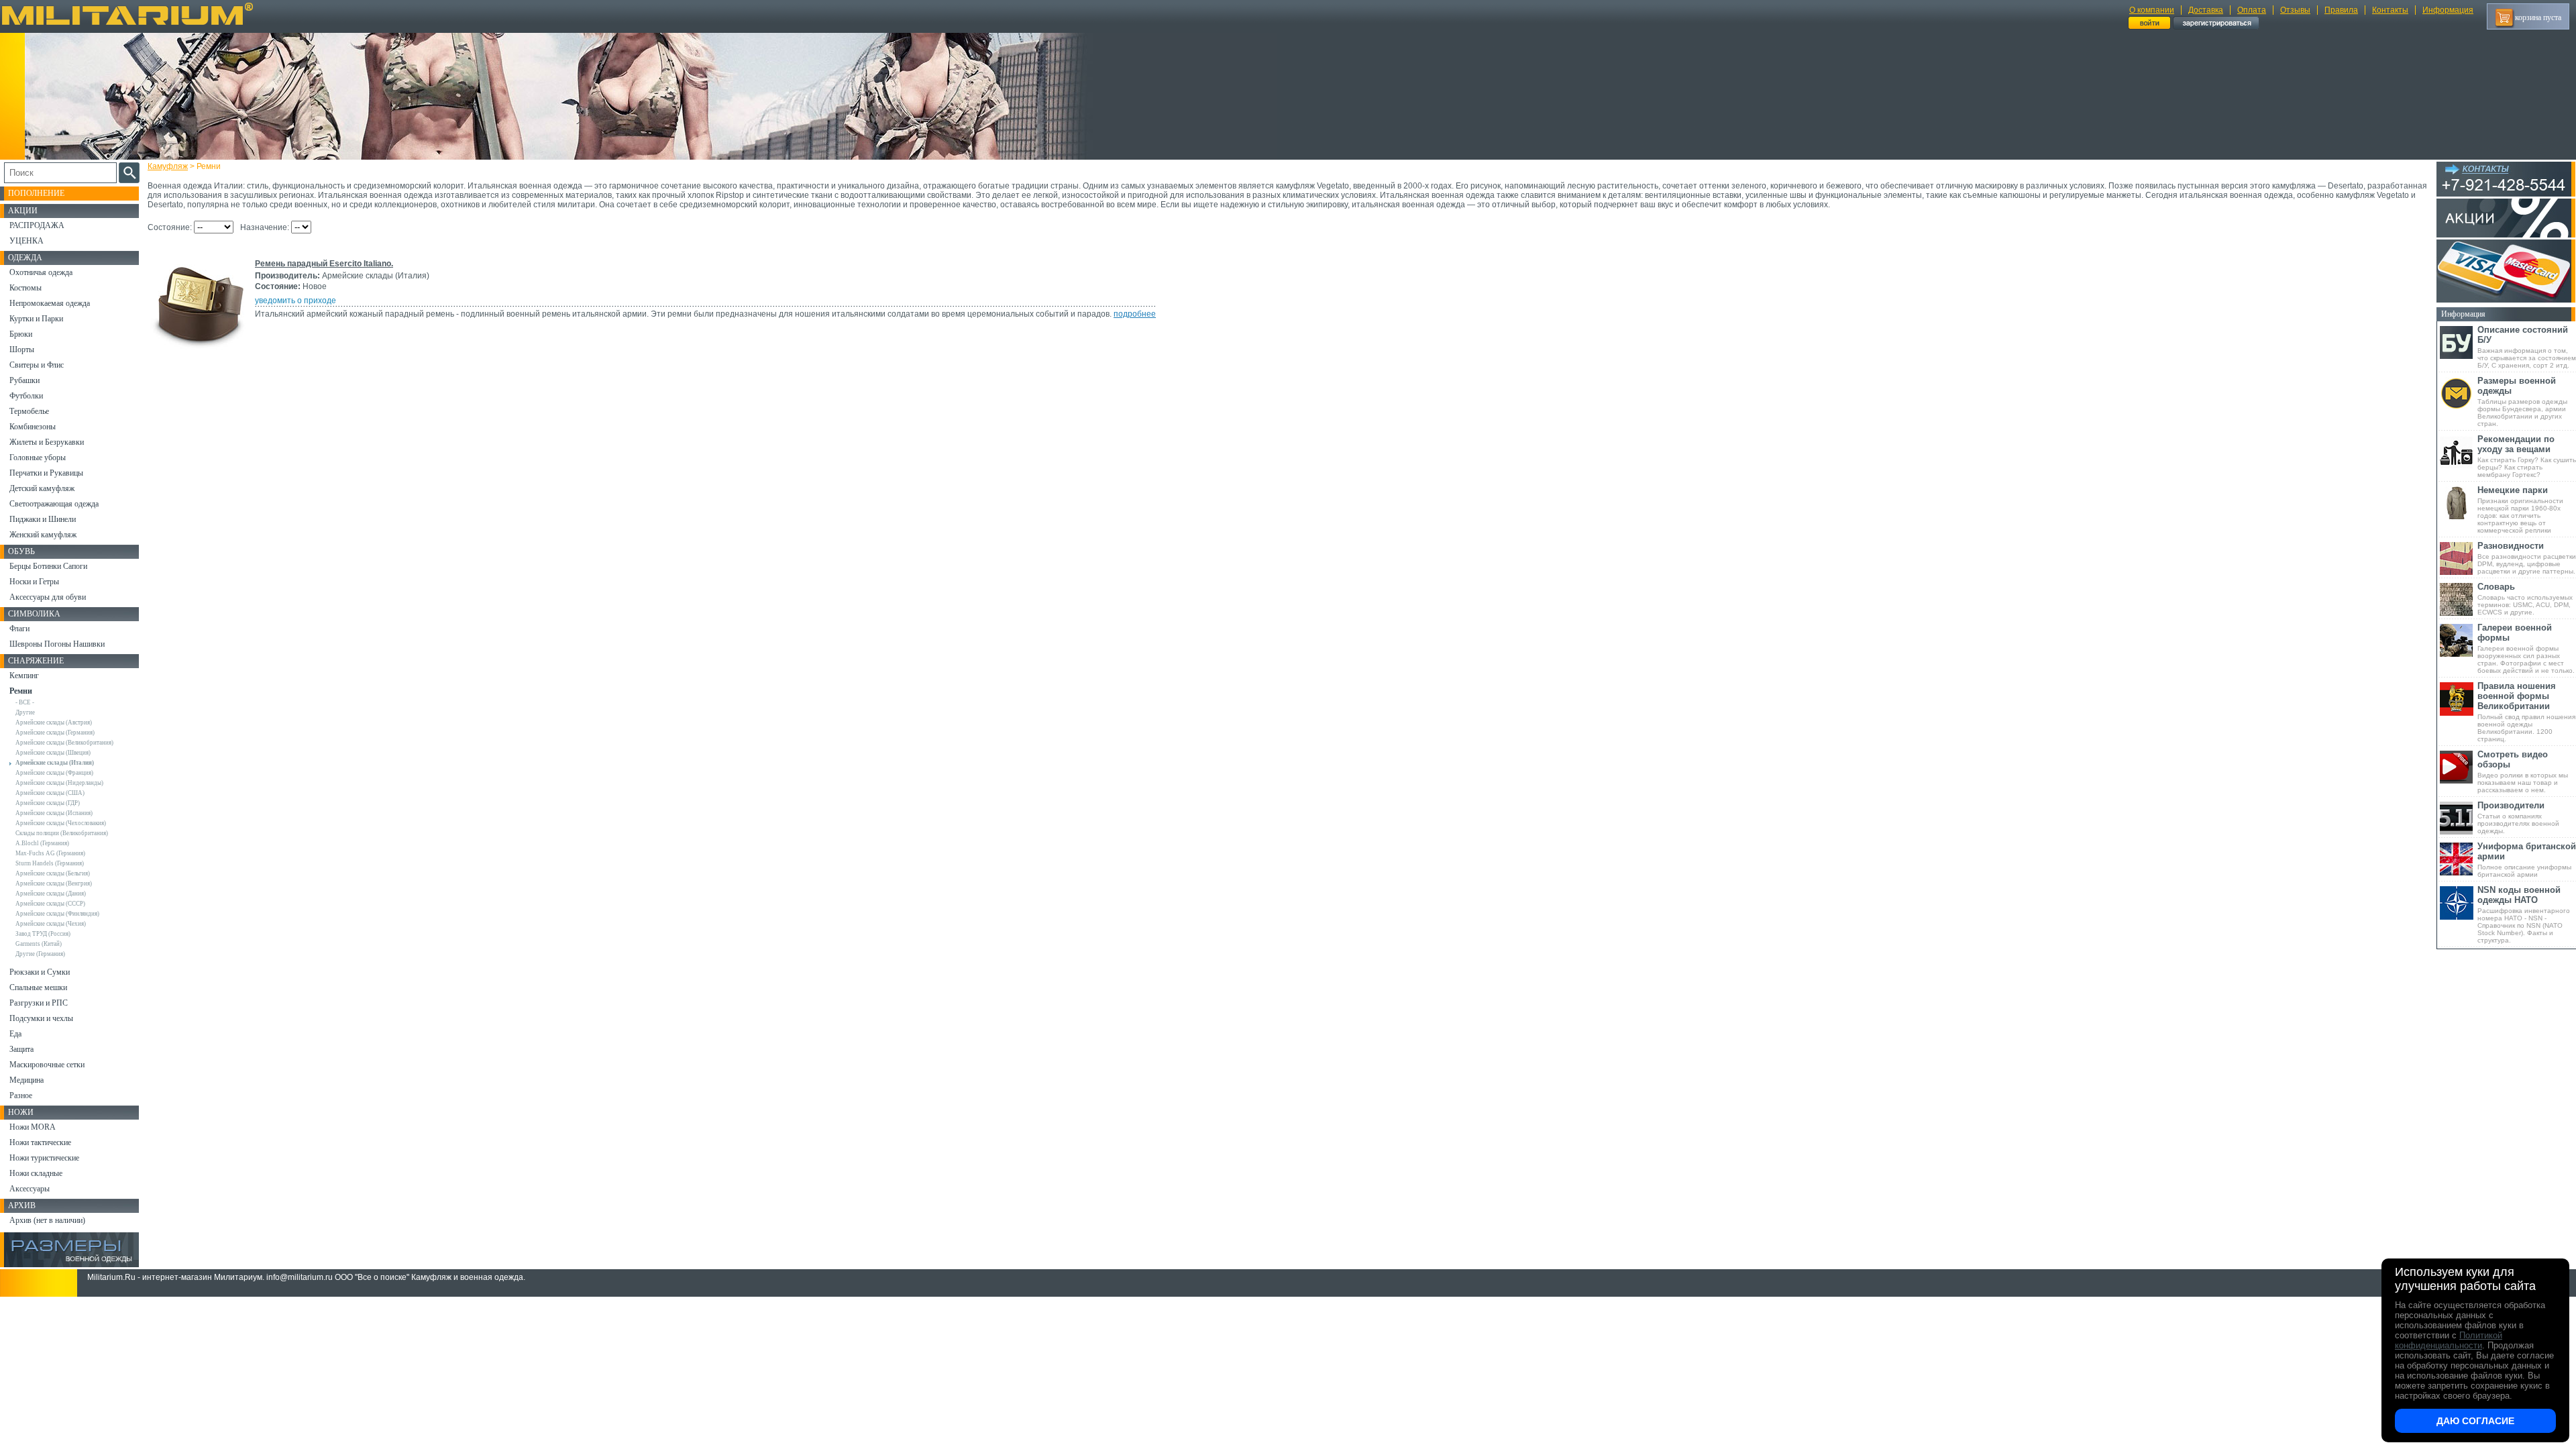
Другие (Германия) (40, 954)
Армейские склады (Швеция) (53, 753)
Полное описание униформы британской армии (2527, 860)
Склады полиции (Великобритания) (62, 833)
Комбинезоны (33, 427)
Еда (15, 1034)
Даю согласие (2475, 1421)
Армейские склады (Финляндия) (57, 914)
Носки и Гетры (34, 582)
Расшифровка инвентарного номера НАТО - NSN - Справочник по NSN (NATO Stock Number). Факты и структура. (2524, 914)
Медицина (26, 1080)
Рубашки (24, 380)
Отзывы (2295, 10)
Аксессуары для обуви (48, 597)
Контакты (2390, 10)
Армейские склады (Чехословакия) (61, 823)
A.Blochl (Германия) (42, 843)
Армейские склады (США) (50, 793)
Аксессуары (30, 1189)
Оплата (2252, 10)
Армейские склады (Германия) (55, 733)
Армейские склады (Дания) (51, 894)
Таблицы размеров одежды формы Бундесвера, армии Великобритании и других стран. (2522, 401)
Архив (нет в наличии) (47, 1220)
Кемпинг (24, 676)
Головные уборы (38, 458)
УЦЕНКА (26, 241)
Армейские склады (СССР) (50, 904)
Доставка (2206, 10)
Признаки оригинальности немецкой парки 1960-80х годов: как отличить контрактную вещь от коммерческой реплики (2520, 509)
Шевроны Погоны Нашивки (57, 644)
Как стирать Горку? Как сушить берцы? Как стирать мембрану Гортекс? (2527, 456)
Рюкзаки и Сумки (40, 972)
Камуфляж (168, 166)
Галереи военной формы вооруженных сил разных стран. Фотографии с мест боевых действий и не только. (2526, 648)
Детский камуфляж (42, 488)
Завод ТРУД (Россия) (43, 934)
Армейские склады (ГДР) (48, 803)
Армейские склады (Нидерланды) (59, 783)
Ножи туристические (44, 1158)
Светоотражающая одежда (54, 504)
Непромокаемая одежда (50, 303)
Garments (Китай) (39, 944)
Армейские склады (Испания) (54, 813)
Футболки (26, 396)
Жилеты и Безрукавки (47, 442)
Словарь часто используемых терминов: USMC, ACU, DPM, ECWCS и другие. (2525, 599)
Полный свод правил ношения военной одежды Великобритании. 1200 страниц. (2526, 712)
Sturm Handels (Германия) (50, 863)
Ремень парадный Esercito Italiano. (324, 264)
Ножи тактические (40, 1142)
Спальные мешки (38, 987)
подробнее (1135, 314)
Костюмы (25, 288)
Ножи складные (36, 1173)
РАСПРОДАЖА (37, 225)
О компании (2152, 10)
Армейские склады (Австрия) (54, 722)
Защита (21, 1049)
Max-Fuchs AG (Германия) (50, 853)
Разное (21, 1095)
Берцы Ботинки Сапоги (48, 566)
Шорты (22, 350)
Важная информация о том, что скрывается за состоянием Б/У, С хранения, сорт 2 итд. (2527, 347)
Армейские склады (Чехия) (51, 924)
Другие (25, 712)
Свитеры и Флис (37, 365)
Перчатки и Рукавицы (46, 473)
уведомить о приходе (296, 301)
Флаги (19, 629)
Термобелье (29, 411)
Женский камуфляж (43, 535)
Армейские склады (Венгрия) (54, 883)
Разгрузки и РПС (39, 1003)
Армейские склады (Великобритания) (64, 743)
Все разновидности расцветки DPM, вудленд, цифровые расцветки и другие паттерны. (2527, 558)
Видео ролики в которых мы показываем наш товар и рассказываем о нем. (2523, 771)
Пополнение (36, 193)
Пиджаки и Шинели (43, 519)
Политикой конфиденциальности (2449, 1340)
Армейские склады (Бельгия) (53, 873)
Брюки (21, 334)
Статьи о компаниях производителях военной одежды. (2518, 817)
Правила (2341, 10)
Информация (2448, 10)
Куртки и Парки (36, 319)
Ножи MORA (33, 1127)
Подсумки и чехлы (41, 1018)
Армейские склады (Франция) (54, 773)
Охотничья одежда (41, 272)
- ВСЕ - (25, 702)
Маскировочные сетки (47, 1065)
